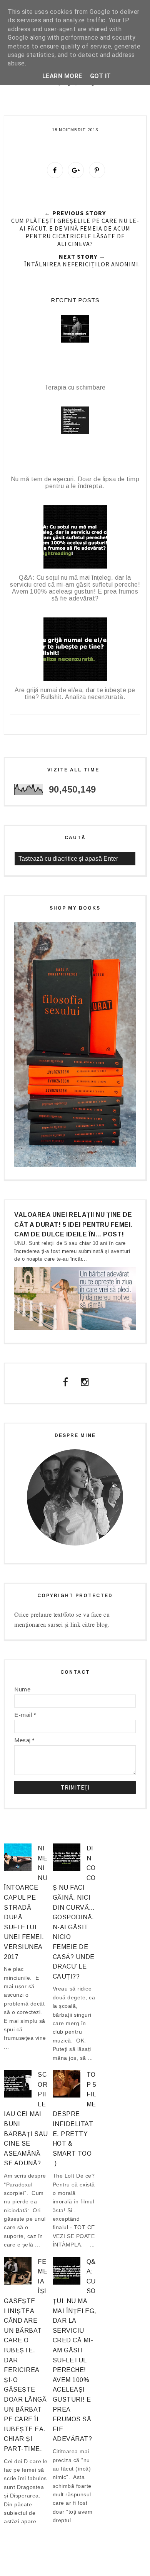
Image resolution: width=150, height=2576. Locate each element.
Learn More (62, 76)
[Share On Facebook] (55, 170)
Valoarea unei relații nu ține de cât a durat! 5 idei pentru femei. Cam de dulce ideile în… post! (73, 1224)
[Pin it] (97, 170)
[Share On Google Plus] (76, 170)
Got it (101, 76)
